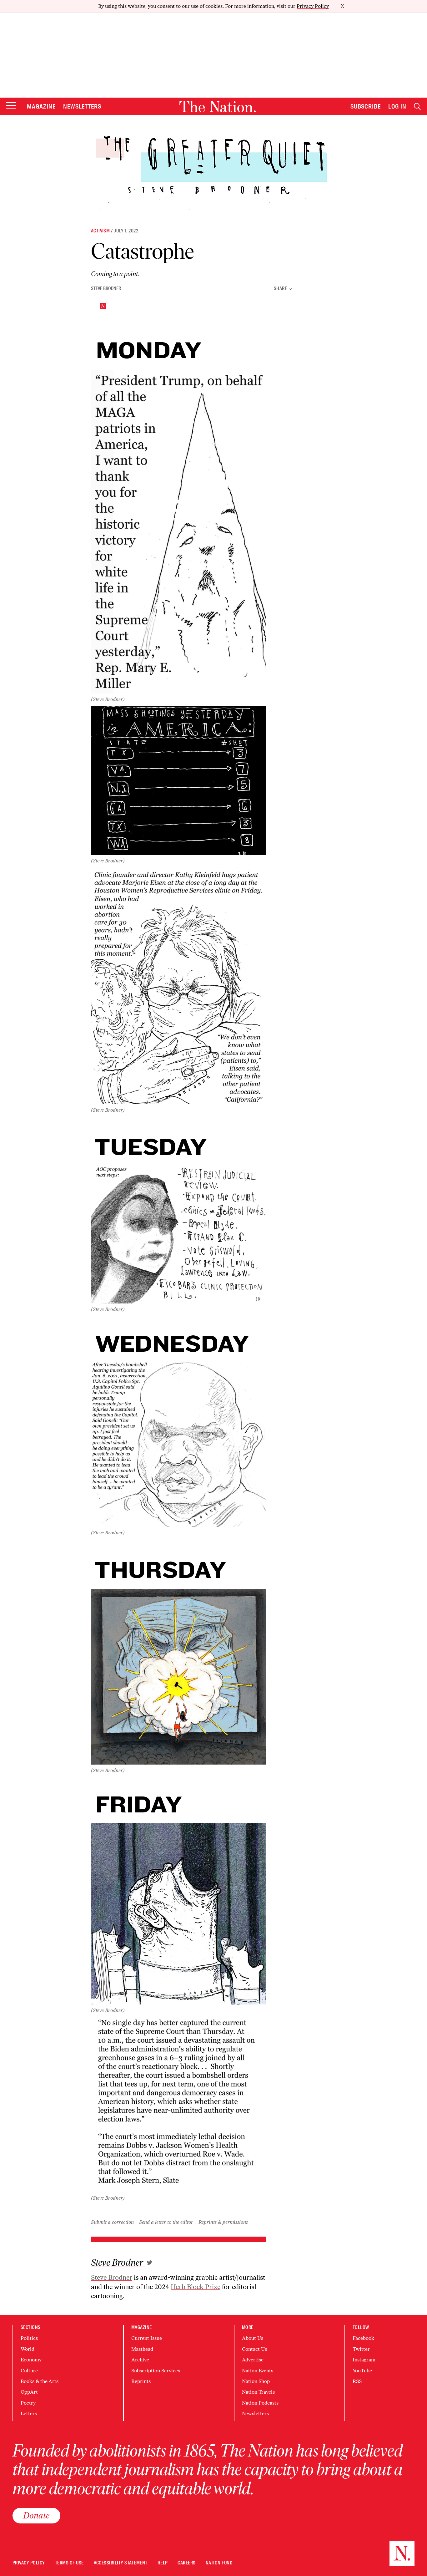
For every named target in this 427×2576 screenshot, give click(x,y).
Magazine (41, 106)
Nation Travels (258, 2392)
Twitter (361, 2349)
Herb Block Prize (196, 2287)
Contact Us (254, 2349)
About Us (253, 2338)
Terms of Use (69, 2563)
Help (163, 2563)
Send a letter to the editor (166, 2222)
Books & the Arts (40, 2381)
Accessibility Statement (121, 2563)
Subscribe (366, 106)
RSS (357, 2381)
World (28, 2349)
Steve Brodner (106, 288)
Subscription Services (156, 2371)
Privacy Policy (313, 6)
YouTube (362, 2371)
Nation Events (258, 2371)
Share (280, 289)
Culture (29, 2371)
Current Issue (147, 2338)
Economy (31, 2360)
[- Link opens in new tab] (150, 2263)
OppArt (29, 2392)
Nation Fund (219, 2563)
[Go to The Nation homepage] (218, 107)
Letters (29, 2413)
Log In (397, 106)
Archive (140, 2360)
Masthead (142, 2349)
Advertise (253, 2360)
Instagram (364, 2360)
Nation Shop (256, 2381)
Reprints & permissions (223, 2222)
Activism (100, 231)
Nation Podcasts (260, 2403)
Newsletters (82, 106)
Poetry (28, 2403)
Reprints (141, 2381)
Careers (186, 2563)
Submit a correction (112, 2222)
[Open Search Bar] (417, 107)
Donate (36, 2515)
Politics (29, 2338)
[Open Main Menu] (11, 106)
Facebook (363, 2338)
